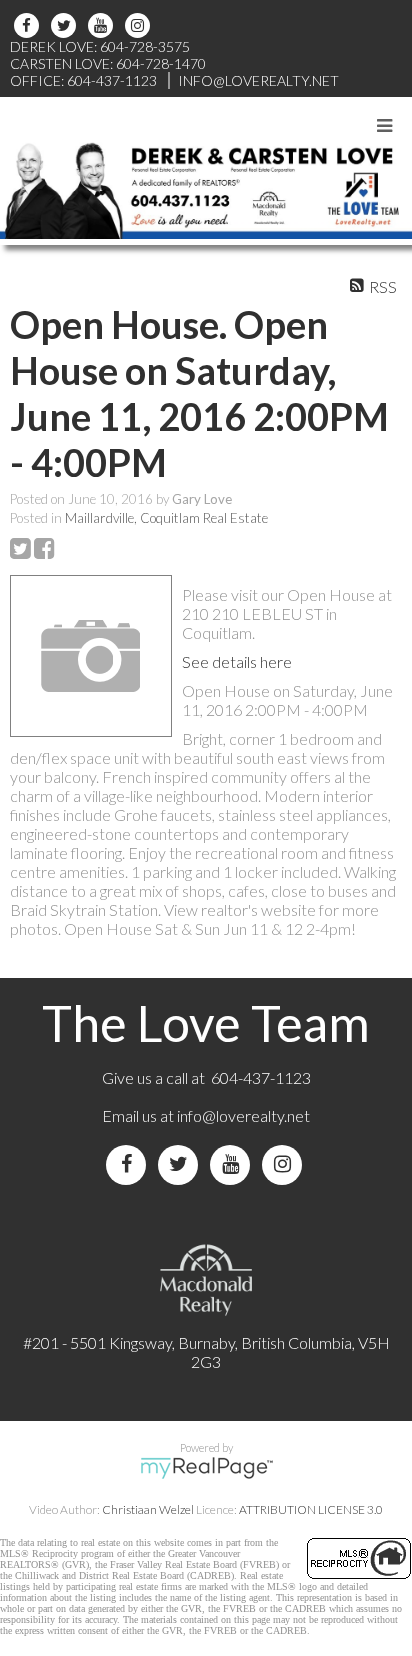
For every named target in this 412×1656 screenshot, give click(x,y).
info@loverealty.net (243, 1115)
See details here (237, 661)
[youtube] (103, 25)
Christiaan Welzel (148, 1509)
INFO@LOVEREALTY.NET (258, 80)
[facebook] (29, 25)
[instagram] (140, 25)
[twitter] (66, 25)
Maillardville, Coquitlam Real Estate (166, 518)
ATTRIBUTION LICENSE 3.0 (311, 1509)
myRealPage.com (206, 1468)
